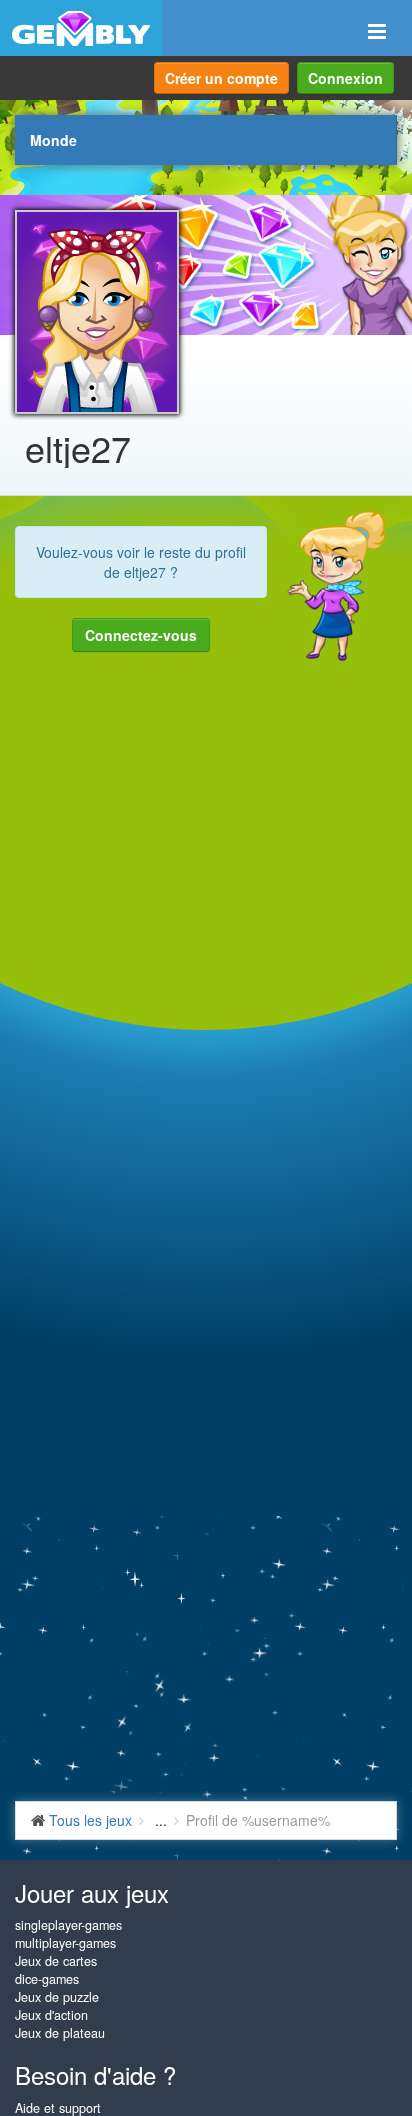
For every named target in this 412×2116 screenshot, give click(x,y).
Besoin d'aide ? (95, 2074)
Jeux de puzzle (57, 1997)
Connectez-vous (141, 635)
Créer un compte (221, 78)
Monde (53, 140)
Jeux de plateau (60, 2033)
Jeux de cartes (56, 1961)
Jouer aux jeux (92, 1892)
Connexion (345, 78)
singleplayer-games (68, 1925)
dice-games (47, 1979)
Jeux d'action (51, 2015)
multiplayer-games (65, 1943)
